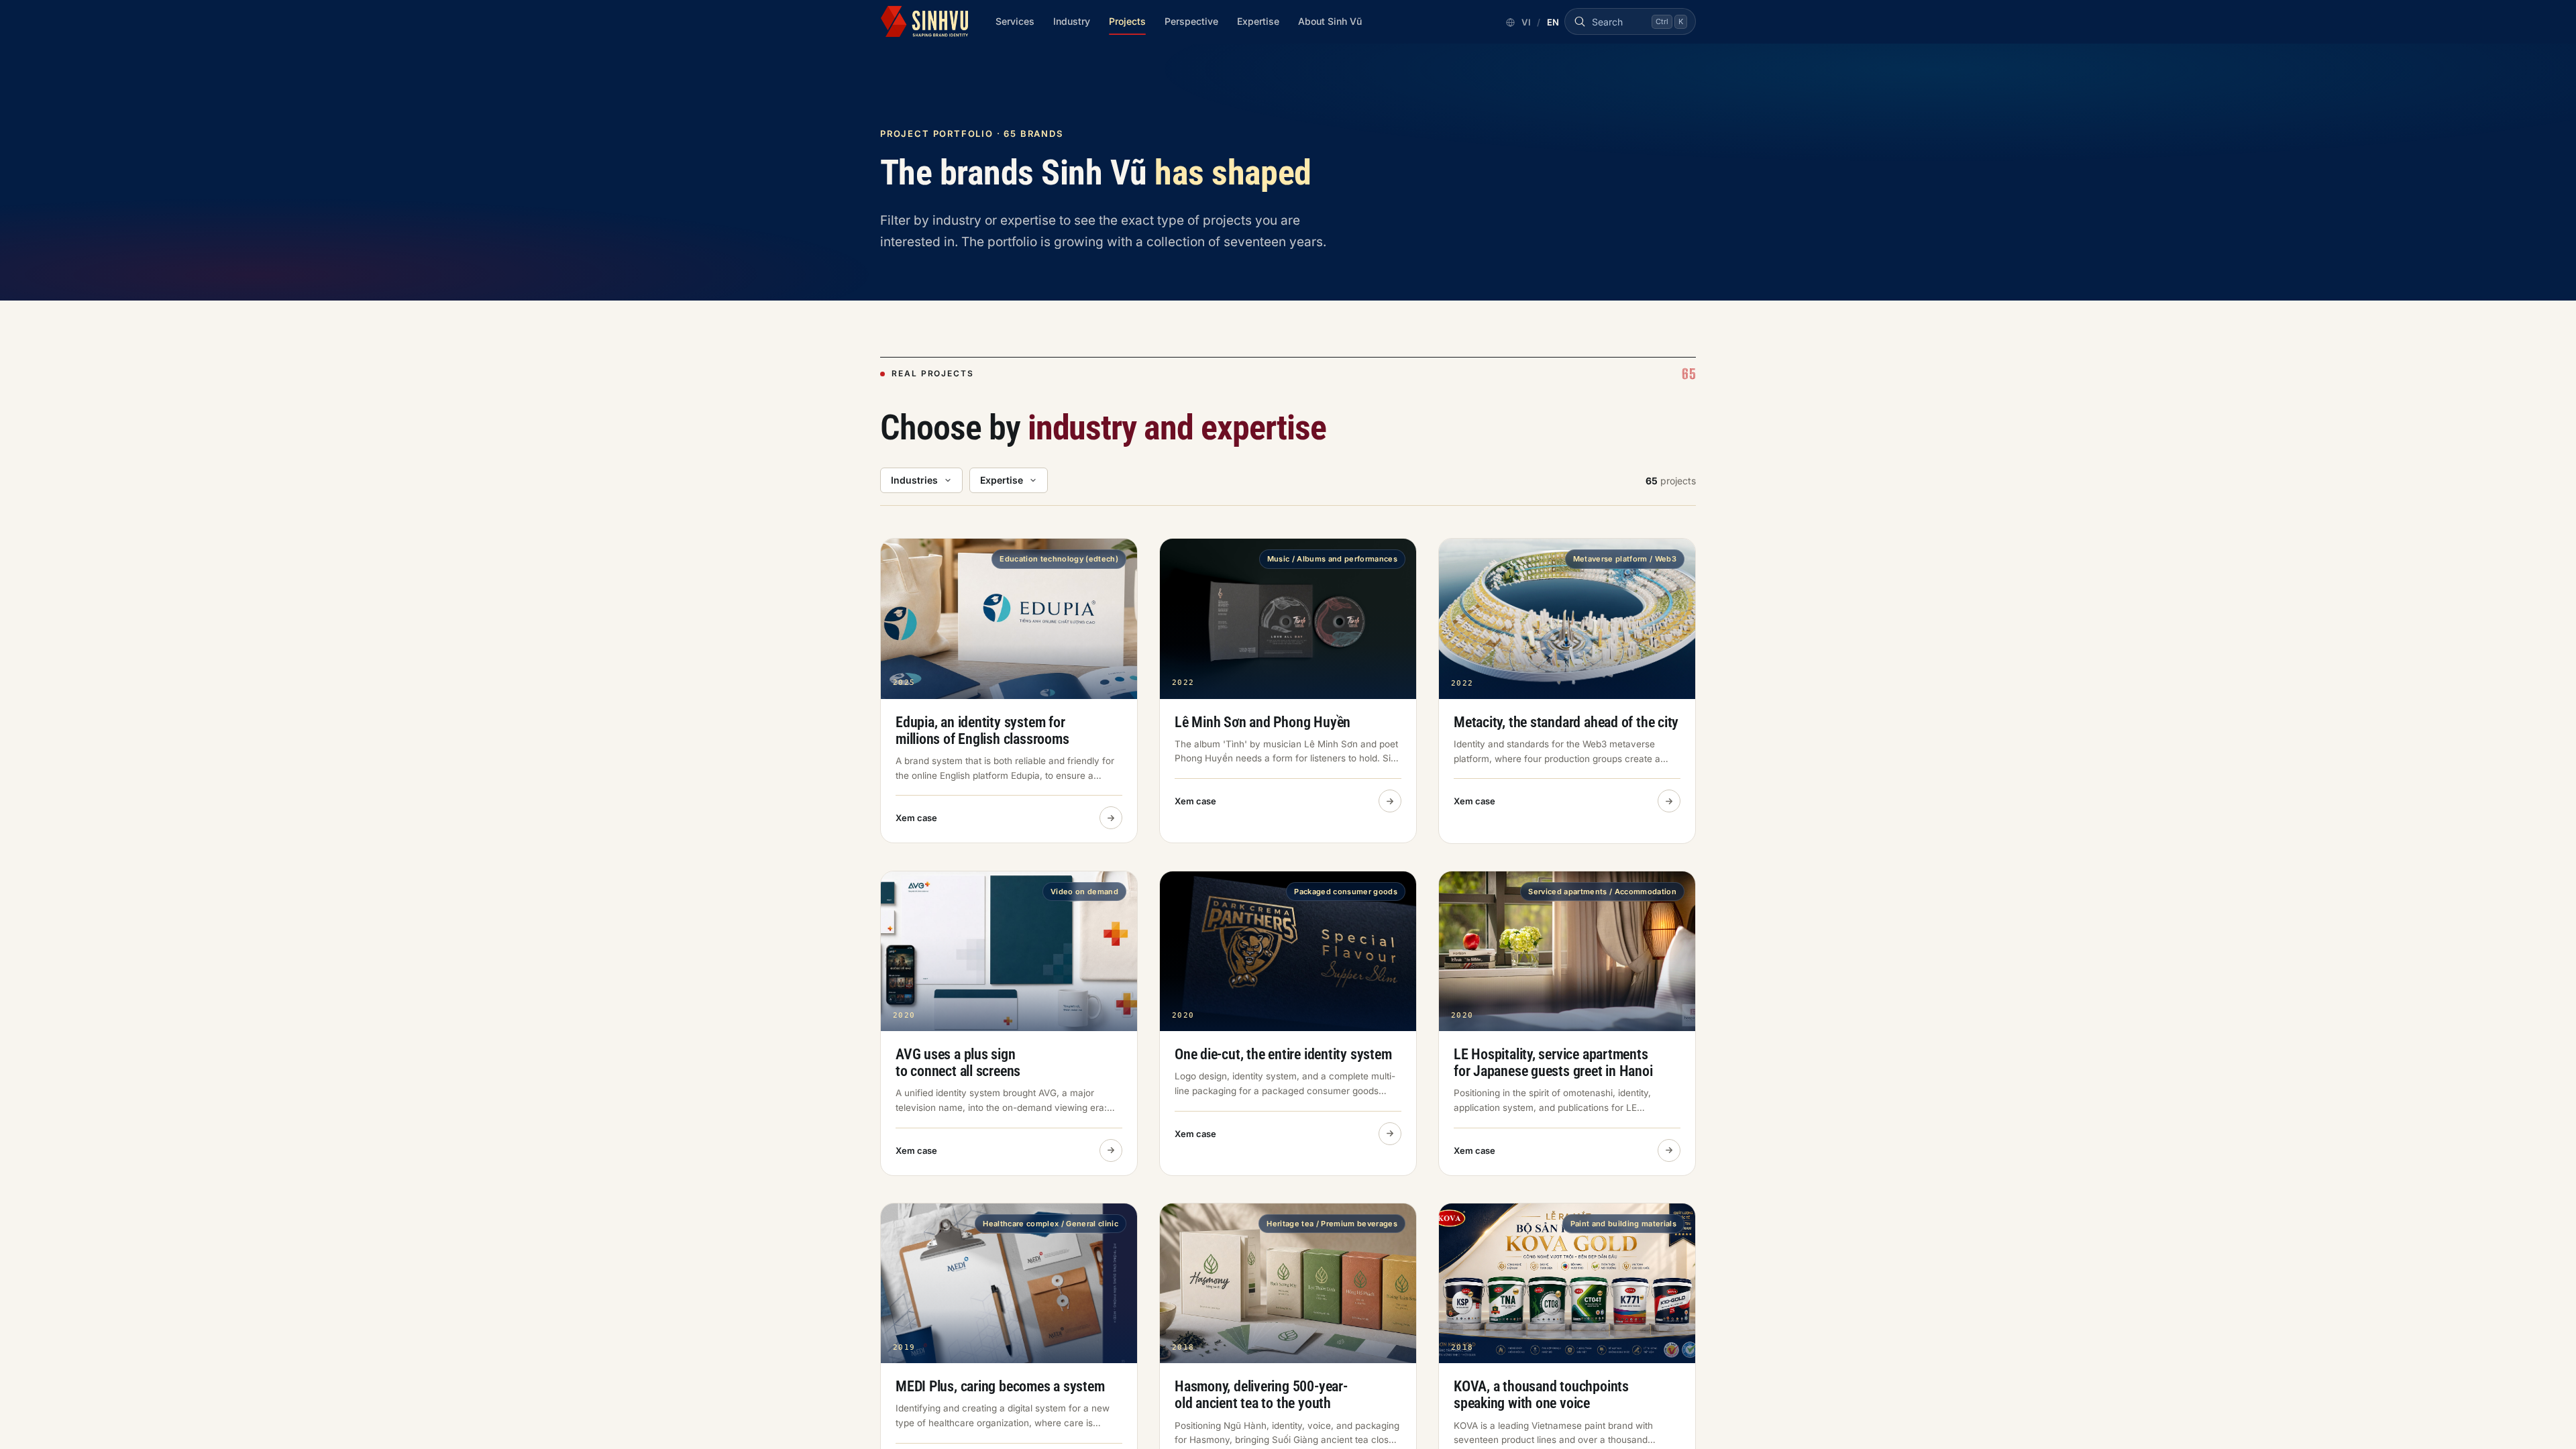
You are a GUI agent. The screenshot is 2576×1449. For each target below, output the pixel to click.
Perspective (1191, 21)
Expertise (1258, 21)
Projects (1127, 21)
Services (1015, 21)
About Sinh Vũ (1330, 21)
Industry (1072, 21)
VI (1526, 22)
